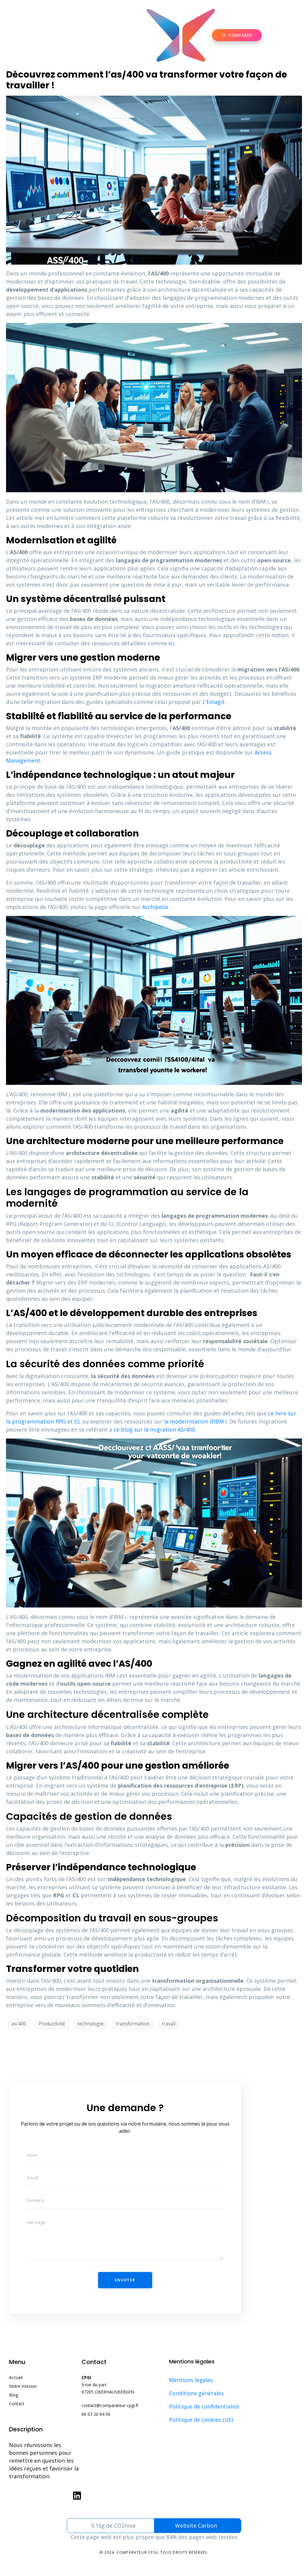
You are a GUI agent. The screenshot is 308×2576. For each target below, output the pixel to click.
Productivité (52, 2024)
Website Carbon (196, 2525)
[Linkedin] (77, 2496)
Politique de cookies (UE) (201, 2420)
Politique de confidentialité (204, 2406)
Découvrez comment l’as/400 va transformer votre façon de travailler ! (146, 80)
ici (171, 643)
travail (169, 2024)
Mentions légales (191, 2380)
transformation (133, 2024)
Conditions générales (196, 2393)
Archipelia (155, 907)
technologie (90, 2024)
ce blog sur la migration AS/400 (154, 1429)
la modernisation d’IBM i (195, 1421)
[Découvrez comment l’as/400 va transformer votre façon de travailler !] (154, 180)
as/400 (19, 2024)
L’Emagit (214, 702)
